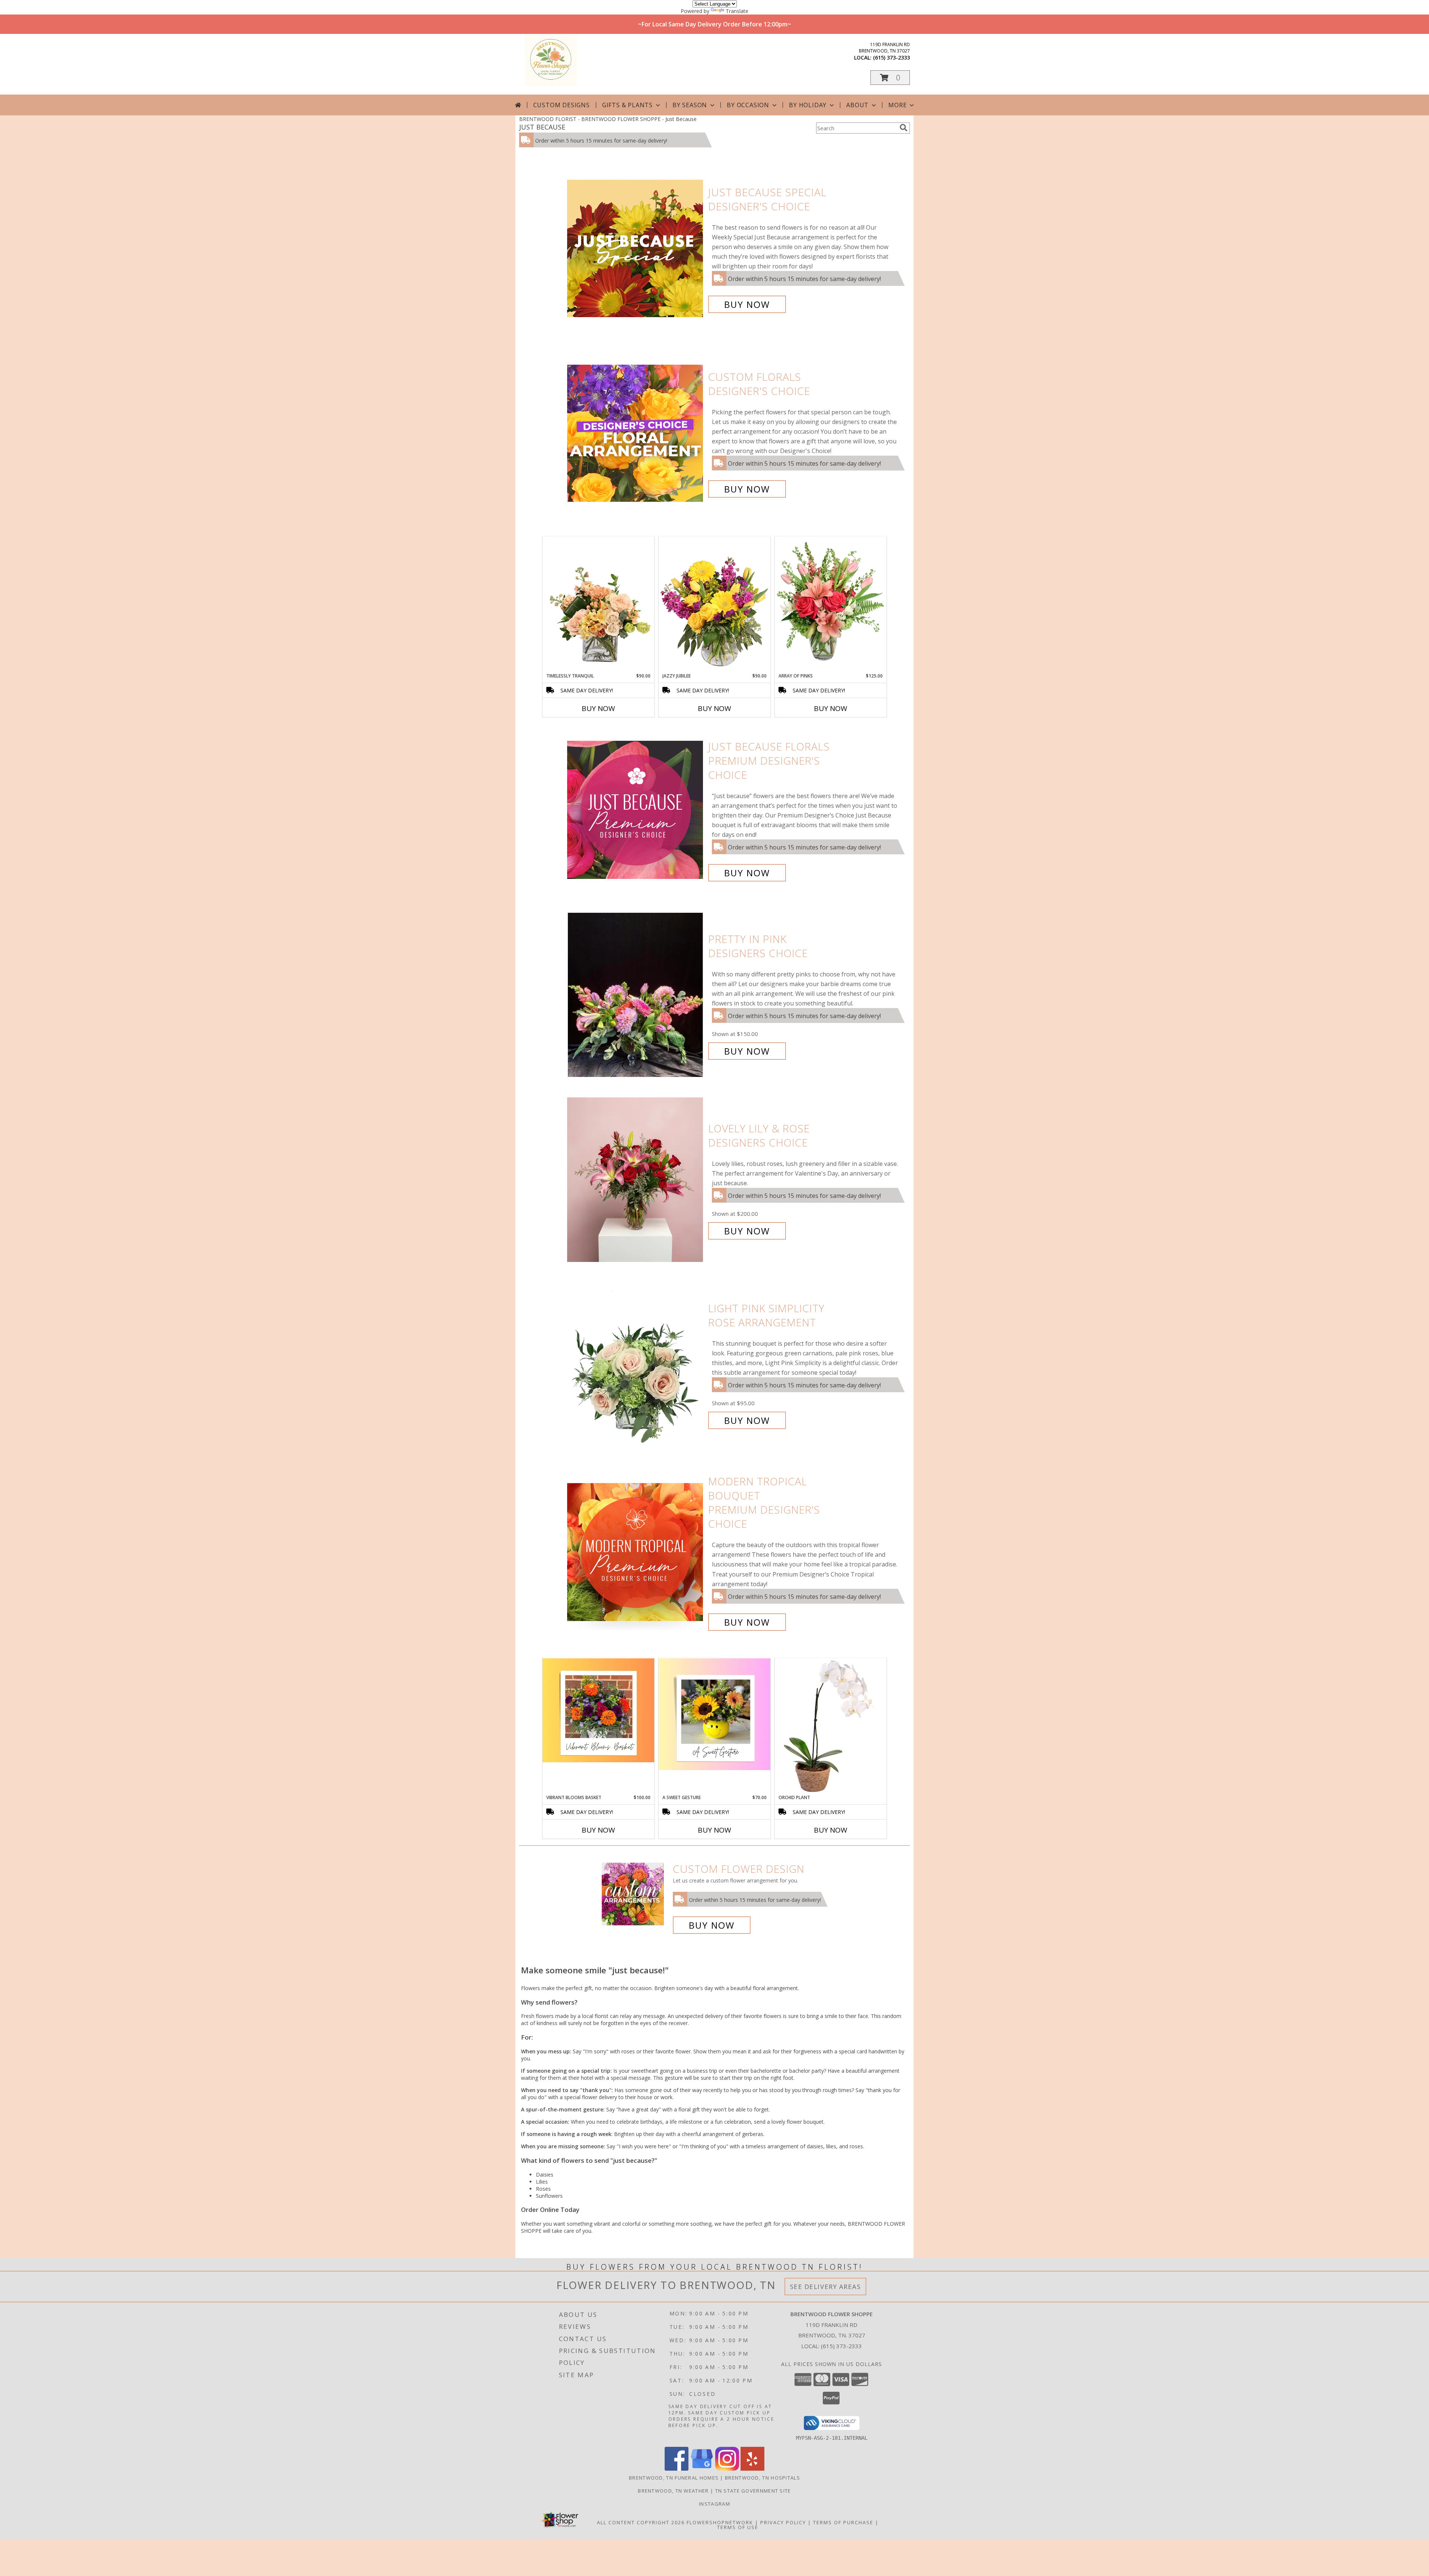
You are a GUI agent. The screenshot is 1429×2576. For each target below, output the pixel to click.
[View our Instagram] (727, 2469)
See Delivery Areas (826, 2287)
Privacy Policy (783, 2522)
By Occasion (748, 105)
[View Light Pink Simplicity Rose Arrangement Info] (636, 1364)
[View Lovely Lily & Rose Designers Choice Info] (636, 1180)
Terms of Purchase (843, 2522)
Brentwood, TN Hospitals (763, 2478)
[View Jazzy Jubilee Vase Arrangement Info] (714, 605)
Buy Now (747, 304)
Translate (737, 11)
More (897, 105)
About (857, 105)
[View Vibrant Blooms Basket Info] (598, 1710)
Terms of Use (738, 2527)
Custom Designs (562, 105)
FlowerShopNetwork (720, 2522)
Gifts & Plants (627, 105)
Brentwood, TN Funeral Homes (674, 2478)
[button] (890, 78)
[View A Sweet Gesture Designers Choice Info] (714, 1714)
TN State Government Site (753, 2491)
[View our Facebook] (677, 2469)
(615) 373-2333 (891, 58)
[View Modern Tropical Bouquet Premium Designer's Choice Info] (636, 1552)
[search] (904, 128)
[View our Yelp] (752, 2469)
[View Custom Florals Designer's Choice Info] (636, 433)
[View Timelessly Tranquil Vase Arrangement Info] (598, 605)
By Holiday (808, 105)
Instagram (714, 2504)
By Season (690, 105)
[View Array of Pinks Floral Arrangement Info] (831, 605)
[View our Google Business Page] (702, 2469)
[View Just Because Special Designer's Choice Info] (636, 248)
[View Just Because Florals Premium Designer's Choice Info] (636, 810)
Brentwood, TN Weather (673, 2491)
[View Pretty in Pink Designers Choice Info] (636, 995)
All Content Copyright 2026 (641, 2522)
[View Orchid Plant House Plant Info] (831, 1726)
